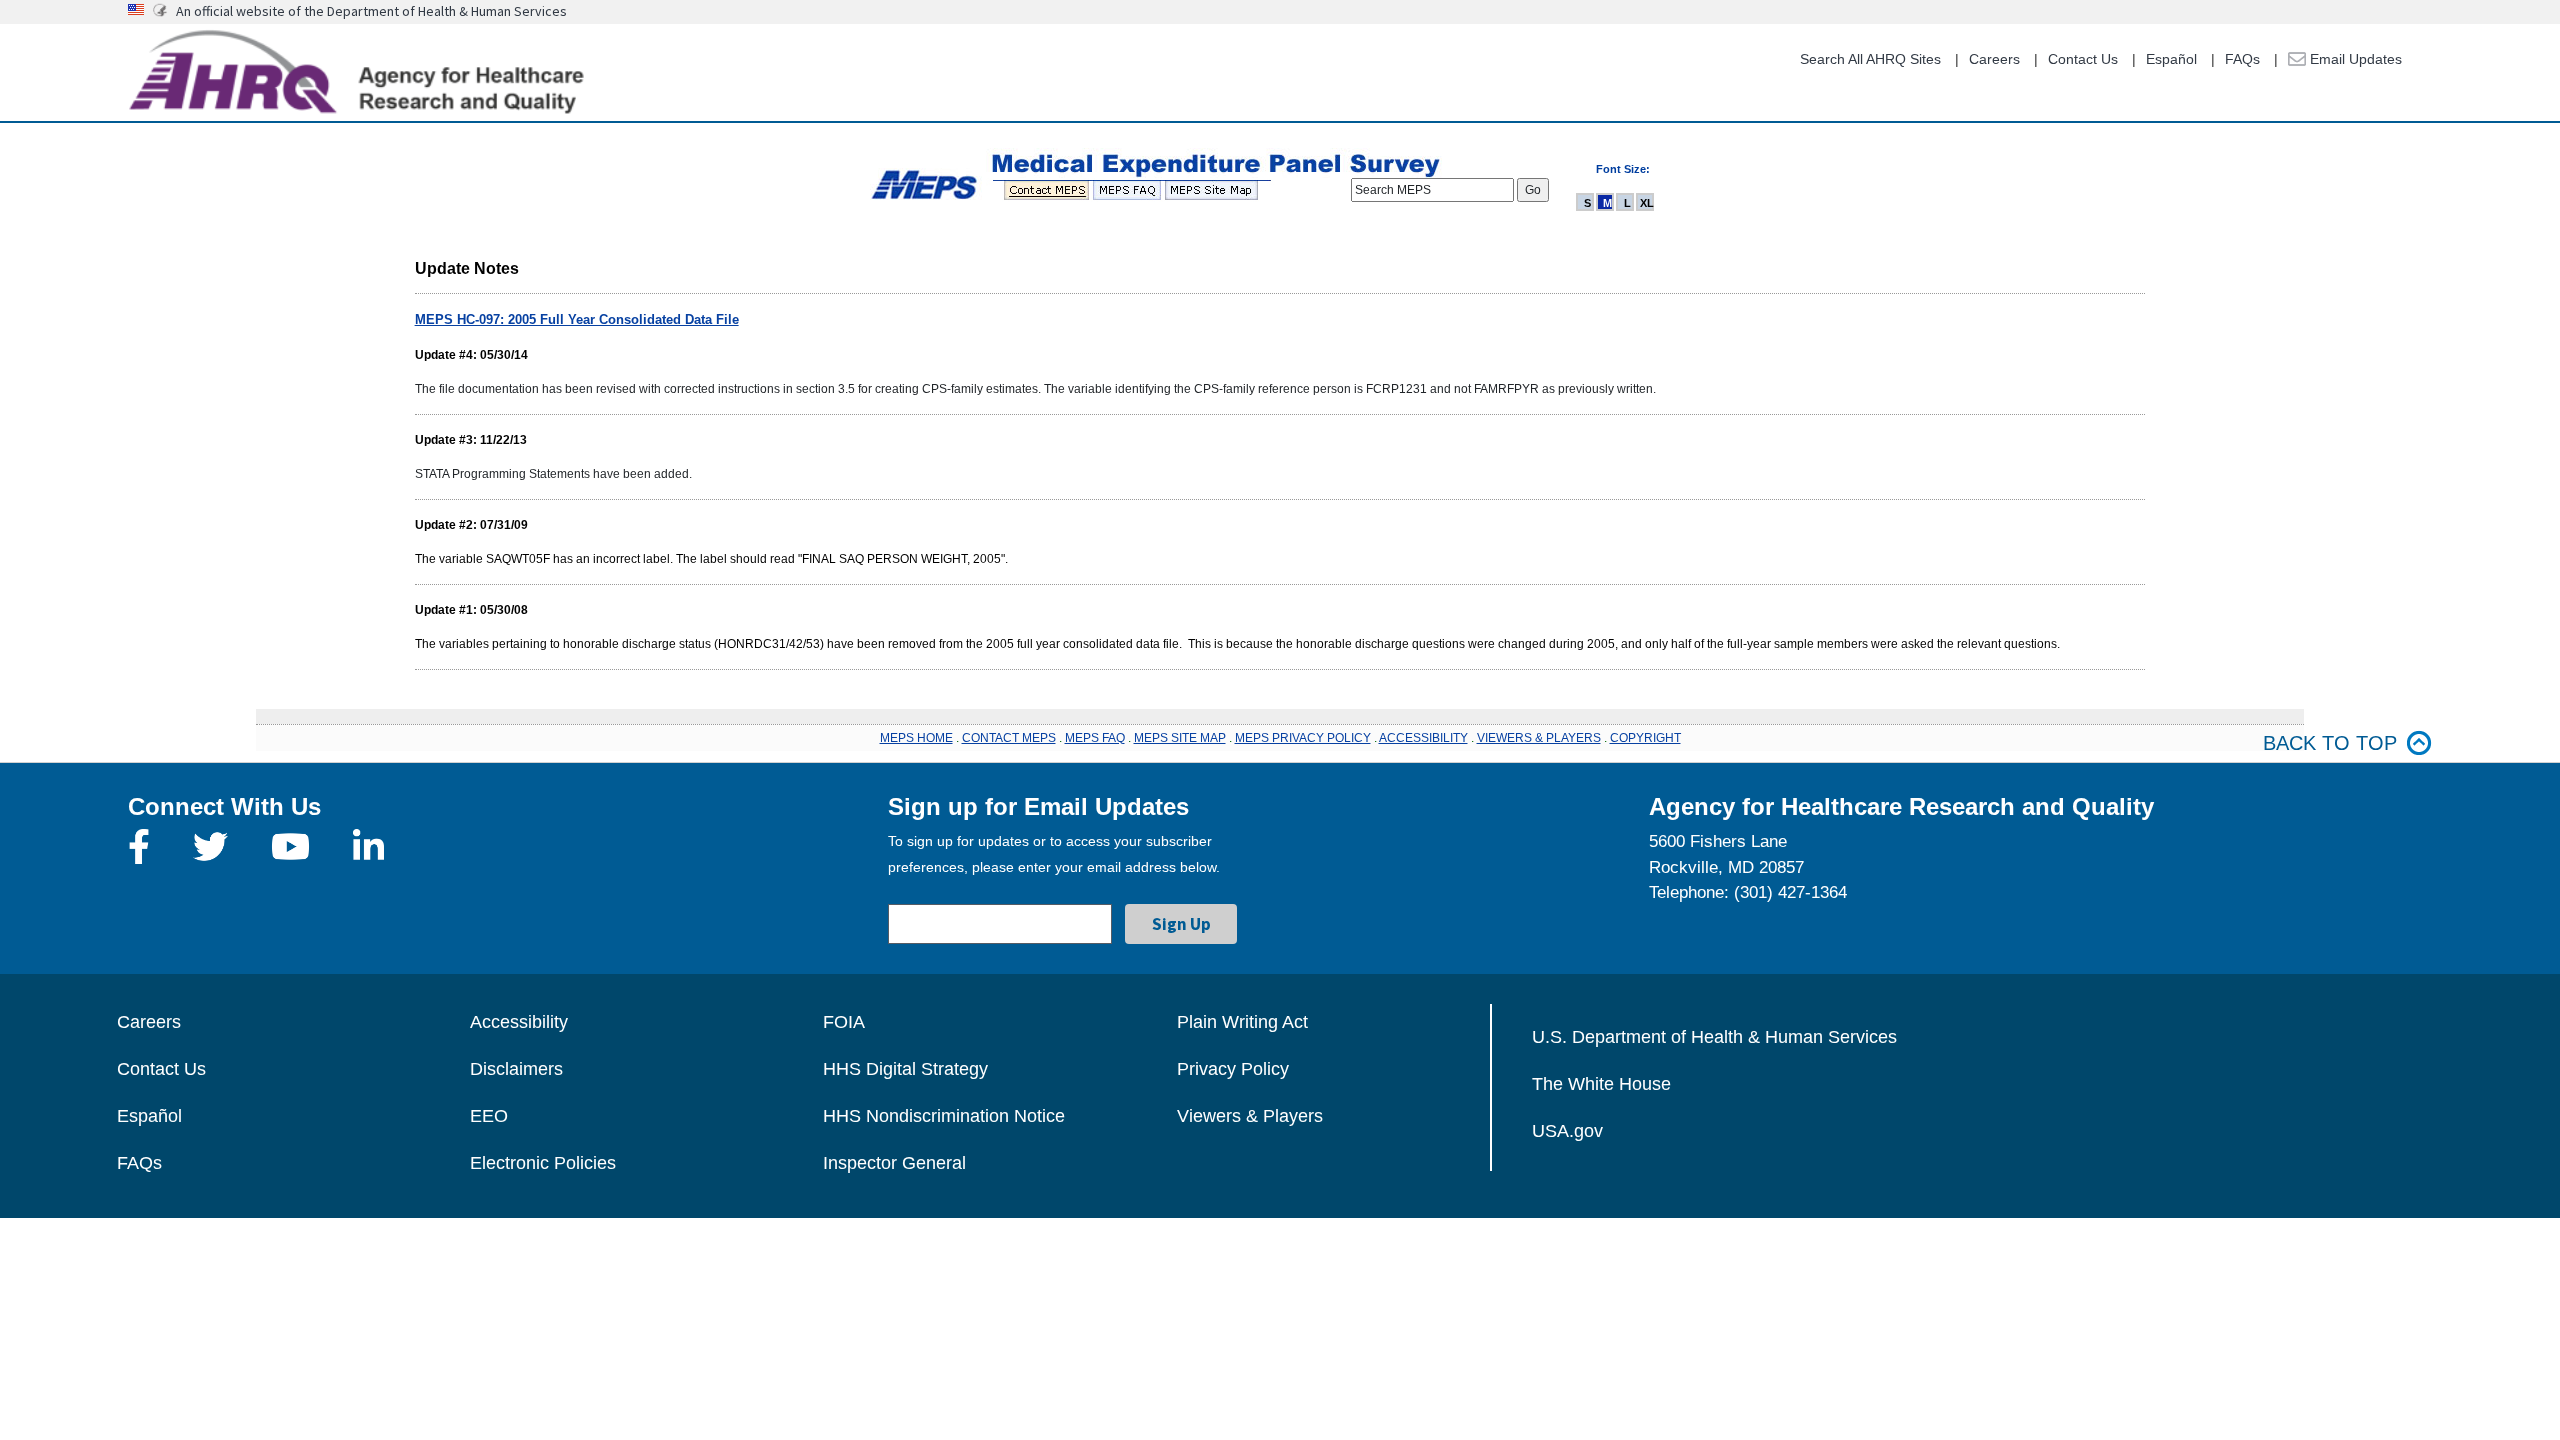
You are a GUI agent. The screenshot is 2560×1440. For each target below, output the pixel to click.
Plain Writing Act (1242, 1022)
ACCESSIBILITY (1423, 738)
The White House (1601, 1084)
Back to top (2330, 743)
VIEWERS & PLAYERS (1539, 738)
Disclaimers (516, 1069)
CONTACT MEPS (1009, 738)
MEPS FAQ (1095, 738)
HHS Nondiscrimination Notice (944, 1116)
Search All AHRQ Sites (1870, 59)
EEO (489, 1116)
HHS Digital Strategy (905, 1069)
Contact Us (2083, 59)
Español (2171, 59)
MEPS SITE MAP (1180, 738)
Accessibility (519, 1022)
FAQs (2242, 59)
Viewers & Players (1250, 1116)
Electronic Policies (543, 1163)
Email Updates (2354, 59)
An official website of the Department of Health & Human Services (371, 11)
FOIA (844, 1022)
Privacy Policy (1233, 1069)
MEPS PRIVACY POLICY (1303, 738)
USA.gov (1567, 1131)
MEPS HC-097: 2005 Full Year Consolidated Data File (577, 319)
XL (1647, 203)
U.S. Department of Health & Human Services (1714, 1037)
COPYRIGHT (1645, 738)
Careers (1994, 59)
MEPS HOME (916, 738)
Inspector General (894, 1163)
